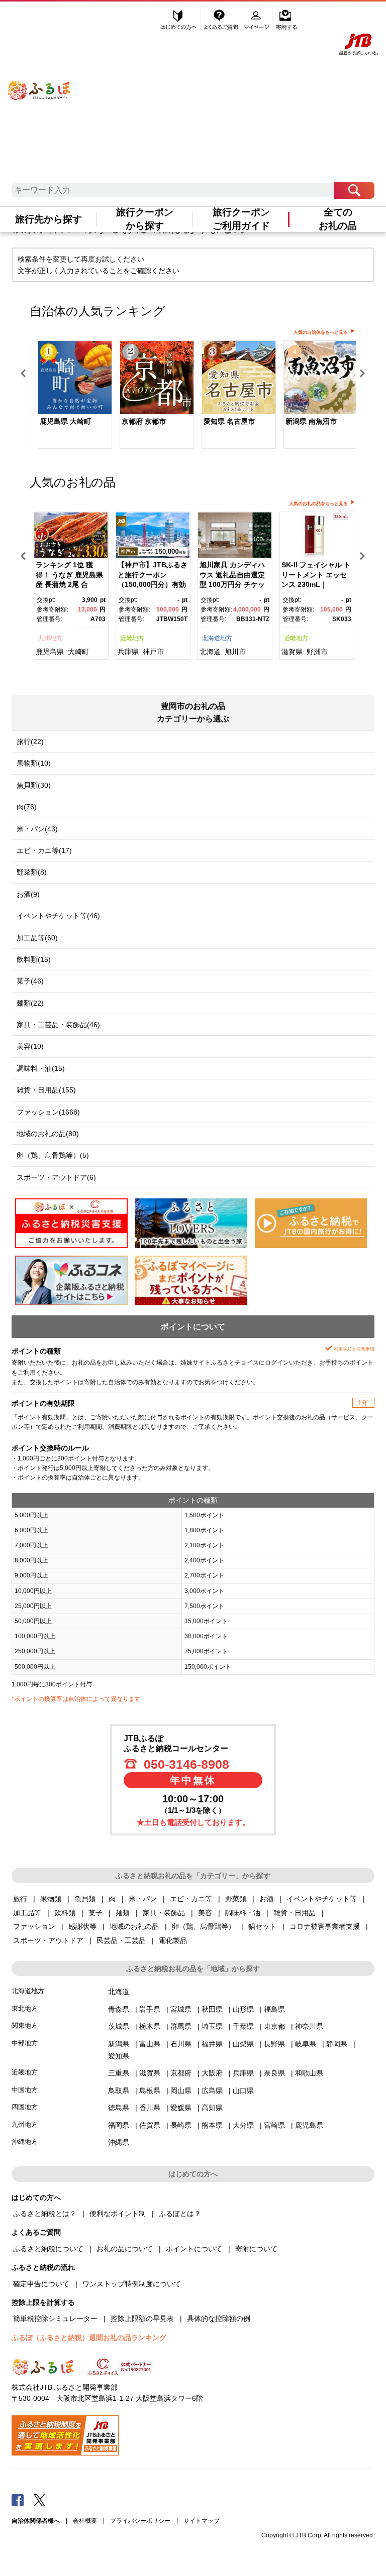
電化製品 (173, 1940)
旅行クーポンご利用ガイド (241, 219)
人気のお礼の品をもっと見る (318, 504)
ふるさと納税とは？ (45, 2214)
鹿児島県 (50, 652)
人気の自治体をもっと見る (321, 332)
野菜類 (236, 1899)
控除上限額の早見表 (142, 2318)
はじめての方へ (179, 19)
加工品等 (27, 1913)
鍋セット (262, 1926)
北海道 (210, 652)
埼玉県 (212, 2026)
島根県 (150, 2091)
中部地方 (25, 2043)
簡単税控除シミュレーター (55, 2318)
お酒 (266, 1899)
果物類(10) (34, 763)
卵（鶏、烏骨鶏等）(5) (53, 1155)
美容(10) (30, 1046)
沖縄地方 (25, 2141)
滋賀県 (292, 652)
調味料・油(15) (41, 1068)
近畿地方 (132, 638)
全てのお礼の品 (338, 219)
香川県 (150, 2108)
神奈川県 (309, 2026)
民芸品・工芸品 (121, 1940)
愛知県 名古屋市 (229, 421)
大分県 (243, 2125)
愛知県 (119, 2056)
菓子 (95, 1913)
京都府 (181, 2073)
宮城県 (181, 2009)
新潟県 (119, 2044)
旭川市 (235, 652)
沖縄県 (119, 2142)
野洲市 (317, 652)
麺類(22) (30, 1003)
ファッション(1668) (48, 1112)
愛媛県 (181, 2108)
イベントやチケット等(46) (58, 916)
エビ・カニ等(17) (44, 850)
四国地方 (25, 2107)
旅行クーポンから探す (145, 219)
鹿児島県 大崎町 (65, 421)
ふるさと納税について (48, 2249)
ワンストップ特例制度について (132, 2284)
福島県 (274, 2009)
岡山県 (181, 2091)
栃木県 (150, 2026)
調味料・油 (243, 1913)
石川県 (181, 2044)
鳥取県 (119, 2091)
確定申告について (41, 2284)
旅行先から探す (49, 219)
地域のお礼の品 (134, 1926)
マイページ (258, 19)
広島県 (212, 2091)
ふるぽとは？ (180, 2214)
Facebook (18, 2500)
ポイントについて (194, 2249)
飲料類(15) (34, 959)
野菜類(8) (32, 872)
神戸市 (153, 652)
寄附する (286, 19)
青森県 (119, 2009)
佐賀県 (150, 2125)
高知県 (212, 2108)
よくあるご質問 (222, 19)
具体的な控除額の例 (219, 2318)
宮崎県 (274, 2125)
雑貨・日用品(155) (46, 1090)
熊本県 (212, 2125)
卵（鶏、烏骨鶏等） (204, 1926)
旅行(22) (30, 742)
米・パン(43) (37, 829)
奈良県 (274, 2073)
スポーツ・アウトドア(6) (56, 1177)
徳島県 (119, 2108)
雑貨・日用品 (295, 1913)
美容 (205, 1913)
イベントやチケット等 (322, 1899)
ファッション (34, 1926)
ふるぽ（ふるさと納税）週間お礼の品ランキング (89, 2338)
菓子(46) (30, 981)
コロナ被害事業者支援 (325, 1926)
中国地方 (25, 2090)
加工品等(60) (37, 938)
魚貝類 (85, 1899)
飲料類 (65, 1913)
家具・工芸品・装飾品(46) (58, 1025)
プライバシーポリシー (140, 2521)
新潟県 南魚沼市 (311, 421)
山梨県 (243, 2044)
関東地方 (25, 2026)
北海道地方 (217, 638)
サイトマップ (202, 2521)
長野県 (274, 2044)
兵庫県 (128, 652)
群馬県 (181, 2026)
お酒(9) (28, 894)
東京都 (274, 2026)
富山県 (150, 2044)
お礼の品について (125, 2249)
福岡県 (119, 2125)
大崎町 (78, 652)
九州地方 (50, 638)
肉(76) (27, 807)
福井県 (212, 2044)
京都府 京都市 (144, 421)
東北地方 (25, 2008)
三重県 (119, 2073)
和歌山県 (309, 2073)
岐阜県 (306, 2044)
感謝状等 (82, 1926)
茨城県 (119, 2026)
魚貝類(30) (34, 785)
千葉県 (243, 2026)
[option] (71, 396)
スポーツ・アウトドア (48, 1940)
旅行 (20, 1899)
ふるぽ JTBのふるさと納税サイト (39, 81)
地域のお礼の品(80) (48, 1134)
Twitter (40, 2500)
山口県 (243, 2091)
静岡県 (337, 2044)
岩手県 (150, 2009)
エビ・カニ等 (191, 1899)
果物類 (51, 1899)
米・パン (143, 1899)
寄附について (256, 2249)
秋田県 (212, 2009)
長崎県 (181, 2125)
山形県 (243, 2009)
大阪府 (212, 2073)
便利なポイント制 (118, 2214)
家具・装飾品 (164, 1913)
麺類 (123, 1913)
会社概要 (85, 2521)
